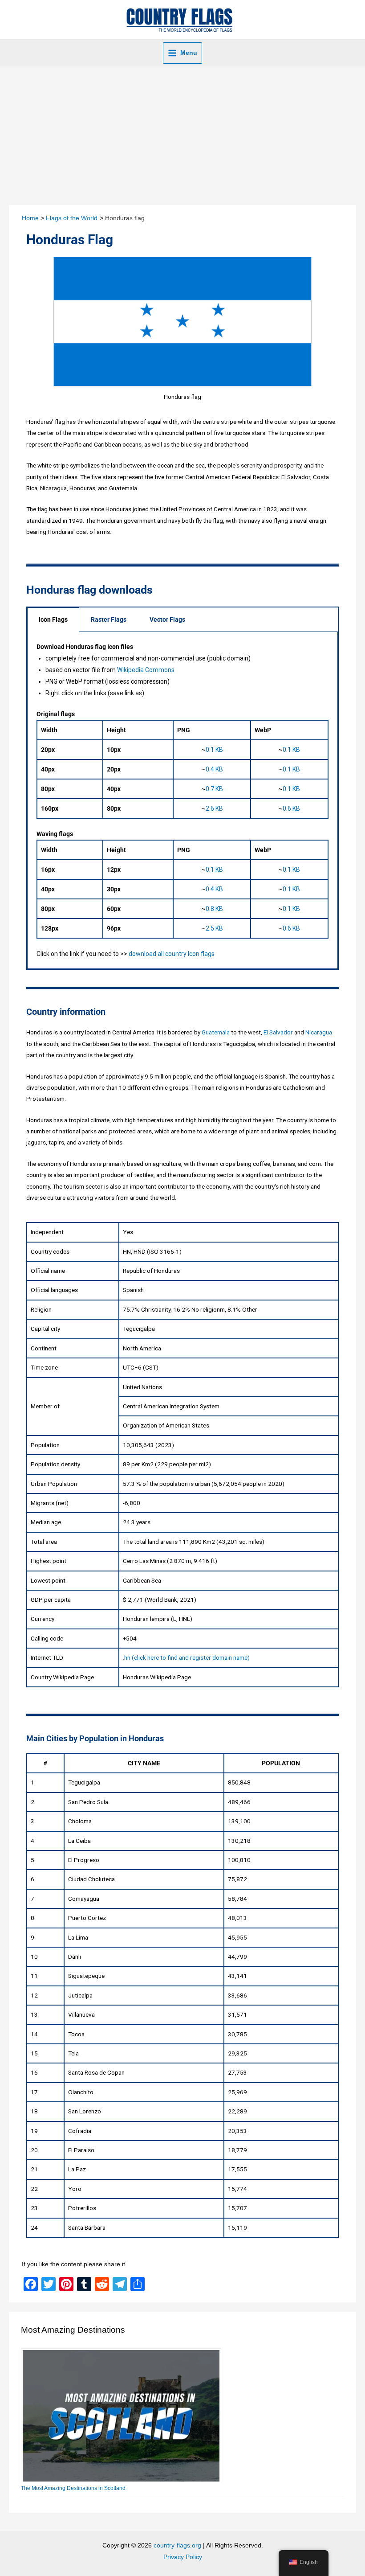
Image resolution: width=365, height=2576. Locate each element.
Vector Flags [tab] (167, 619)
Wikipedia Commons (146, 670)
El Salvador (278, 1032)
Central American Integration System (171, 1406)
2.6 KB (214, 808)
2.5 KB (214, 928)
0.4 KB (214, 769)
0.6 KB (291, 808)
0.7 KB (214, 789)
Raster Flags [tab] (109, 619)
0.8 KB (214, 909)
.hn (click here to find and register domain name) (186, 1657)
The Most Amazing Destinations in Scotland (73, 2488)
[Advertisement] (182, 133)
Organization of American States (166, 1425)
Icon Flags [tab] (53, 619)
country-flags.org (177, 2545)
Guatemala (216, 1032)
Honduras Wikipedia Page (157, 1677)
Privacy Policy (183, 2557)
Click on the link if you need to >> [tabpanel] (168, 800)
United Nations (142, 1387)
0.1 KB (214, 750)
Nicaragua (319, 1032)
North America (142, 1348)
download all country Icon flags (172, 954)
